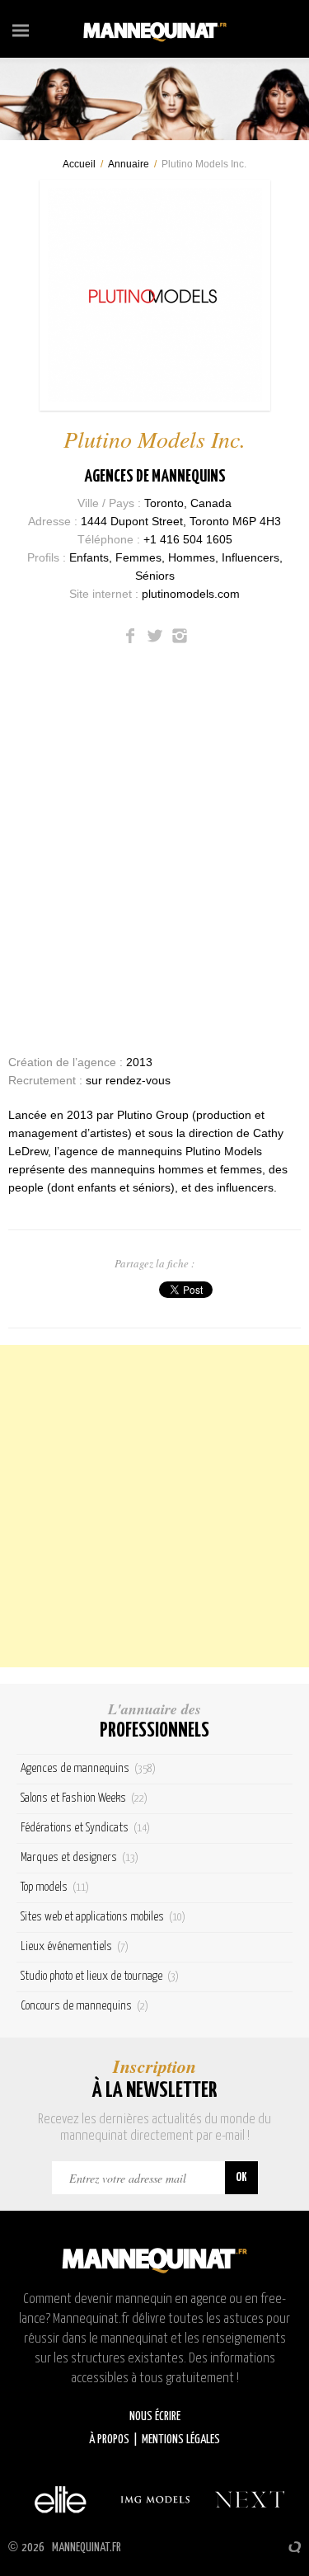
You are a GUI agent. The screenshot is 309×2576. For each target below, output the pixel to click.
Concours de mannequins (84, 2006)
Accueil (79, 164)
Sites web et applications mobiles (103, 1917)
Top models (55, 1887)
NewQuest (295, 2547)
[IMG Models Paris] (155, 2499)
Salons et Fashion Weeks (84, 1798)
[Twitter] (155, 636)
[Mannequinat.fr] (155, 29)
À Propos (109, 2440)
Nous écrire (155, 2416)
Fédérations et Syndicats (85, 1828)
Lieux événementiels (75, 1946)
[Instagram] (180, 636)
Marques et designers (80, 1857)
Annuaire (129, 164)
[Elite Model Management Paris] (60, 2499)
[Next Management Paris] (250, 2499)
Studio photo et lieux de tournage (100, 1976)
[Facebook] (130, 636)
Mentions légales (181, 2440)
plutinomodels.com (191, 594)
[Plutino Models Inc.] (155, 295)
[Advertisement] (154, 1506)
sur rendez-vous (128, 1080)
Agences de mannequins (155, 477)
